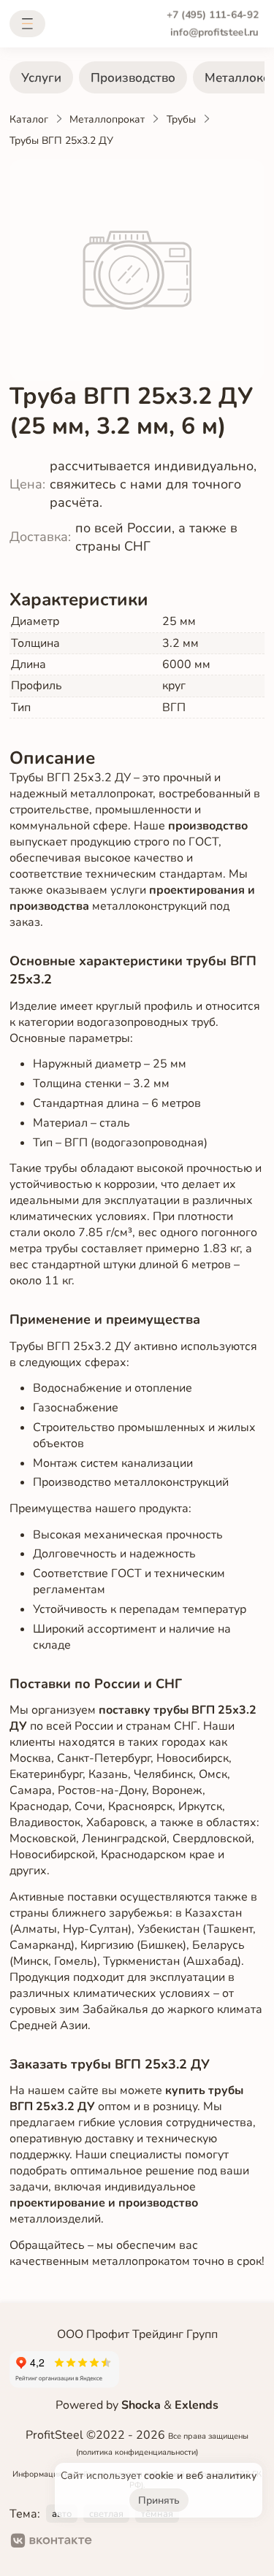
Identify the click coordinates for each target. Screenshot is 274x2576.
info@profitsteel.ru (214, 32)
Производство (133, 78)
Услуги (41, 78)
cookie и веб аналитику (200, 2476)
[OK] (116, 2542)
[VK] (52, 2542)
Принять (159, 2500)
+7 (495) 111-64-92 (213, 15)
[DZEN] (163, 2542)
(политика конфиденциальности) (137, 2452)
